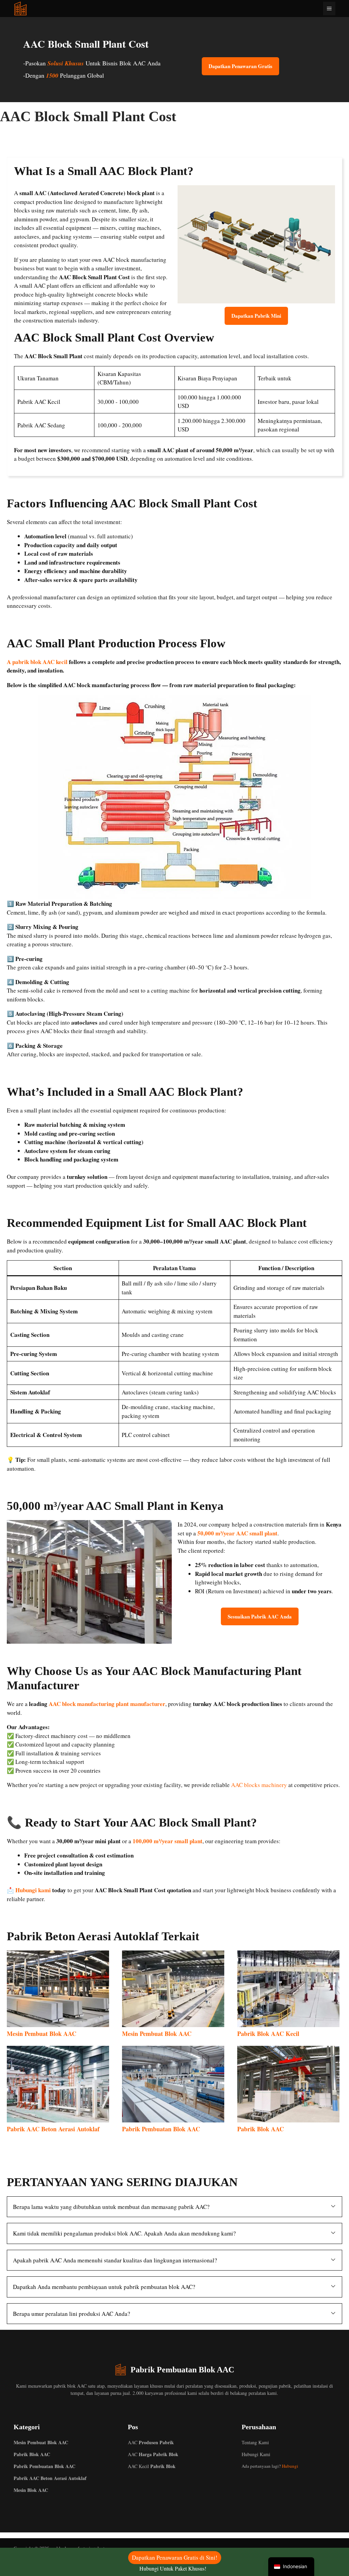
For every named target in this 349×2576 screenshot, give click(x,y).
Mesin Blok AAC (31, 2490)
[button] (174, 2207)
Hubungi (290, 2466)
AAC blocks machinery (259, 1785)
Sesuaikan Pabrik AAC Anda (260, 1616)
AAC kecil (152, 2466)
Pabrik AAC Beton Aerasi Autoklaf (53, 2129)
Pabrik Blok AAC (261, 2129)
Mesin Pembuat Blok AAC (42, 2034)
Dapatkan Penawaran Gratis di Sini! (175, 2557)
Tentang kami (255, 2442)
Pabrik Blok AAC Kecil (268, 2034)
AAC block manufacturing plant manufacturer (107, 1704)
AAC (151, 2442)
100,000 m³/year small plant (168, 1841)
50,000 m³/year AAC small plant (237, 1533)
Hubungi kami (33, 1890)
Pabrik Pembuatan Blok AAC (161, 2129)
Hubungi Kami (256, 2454)
